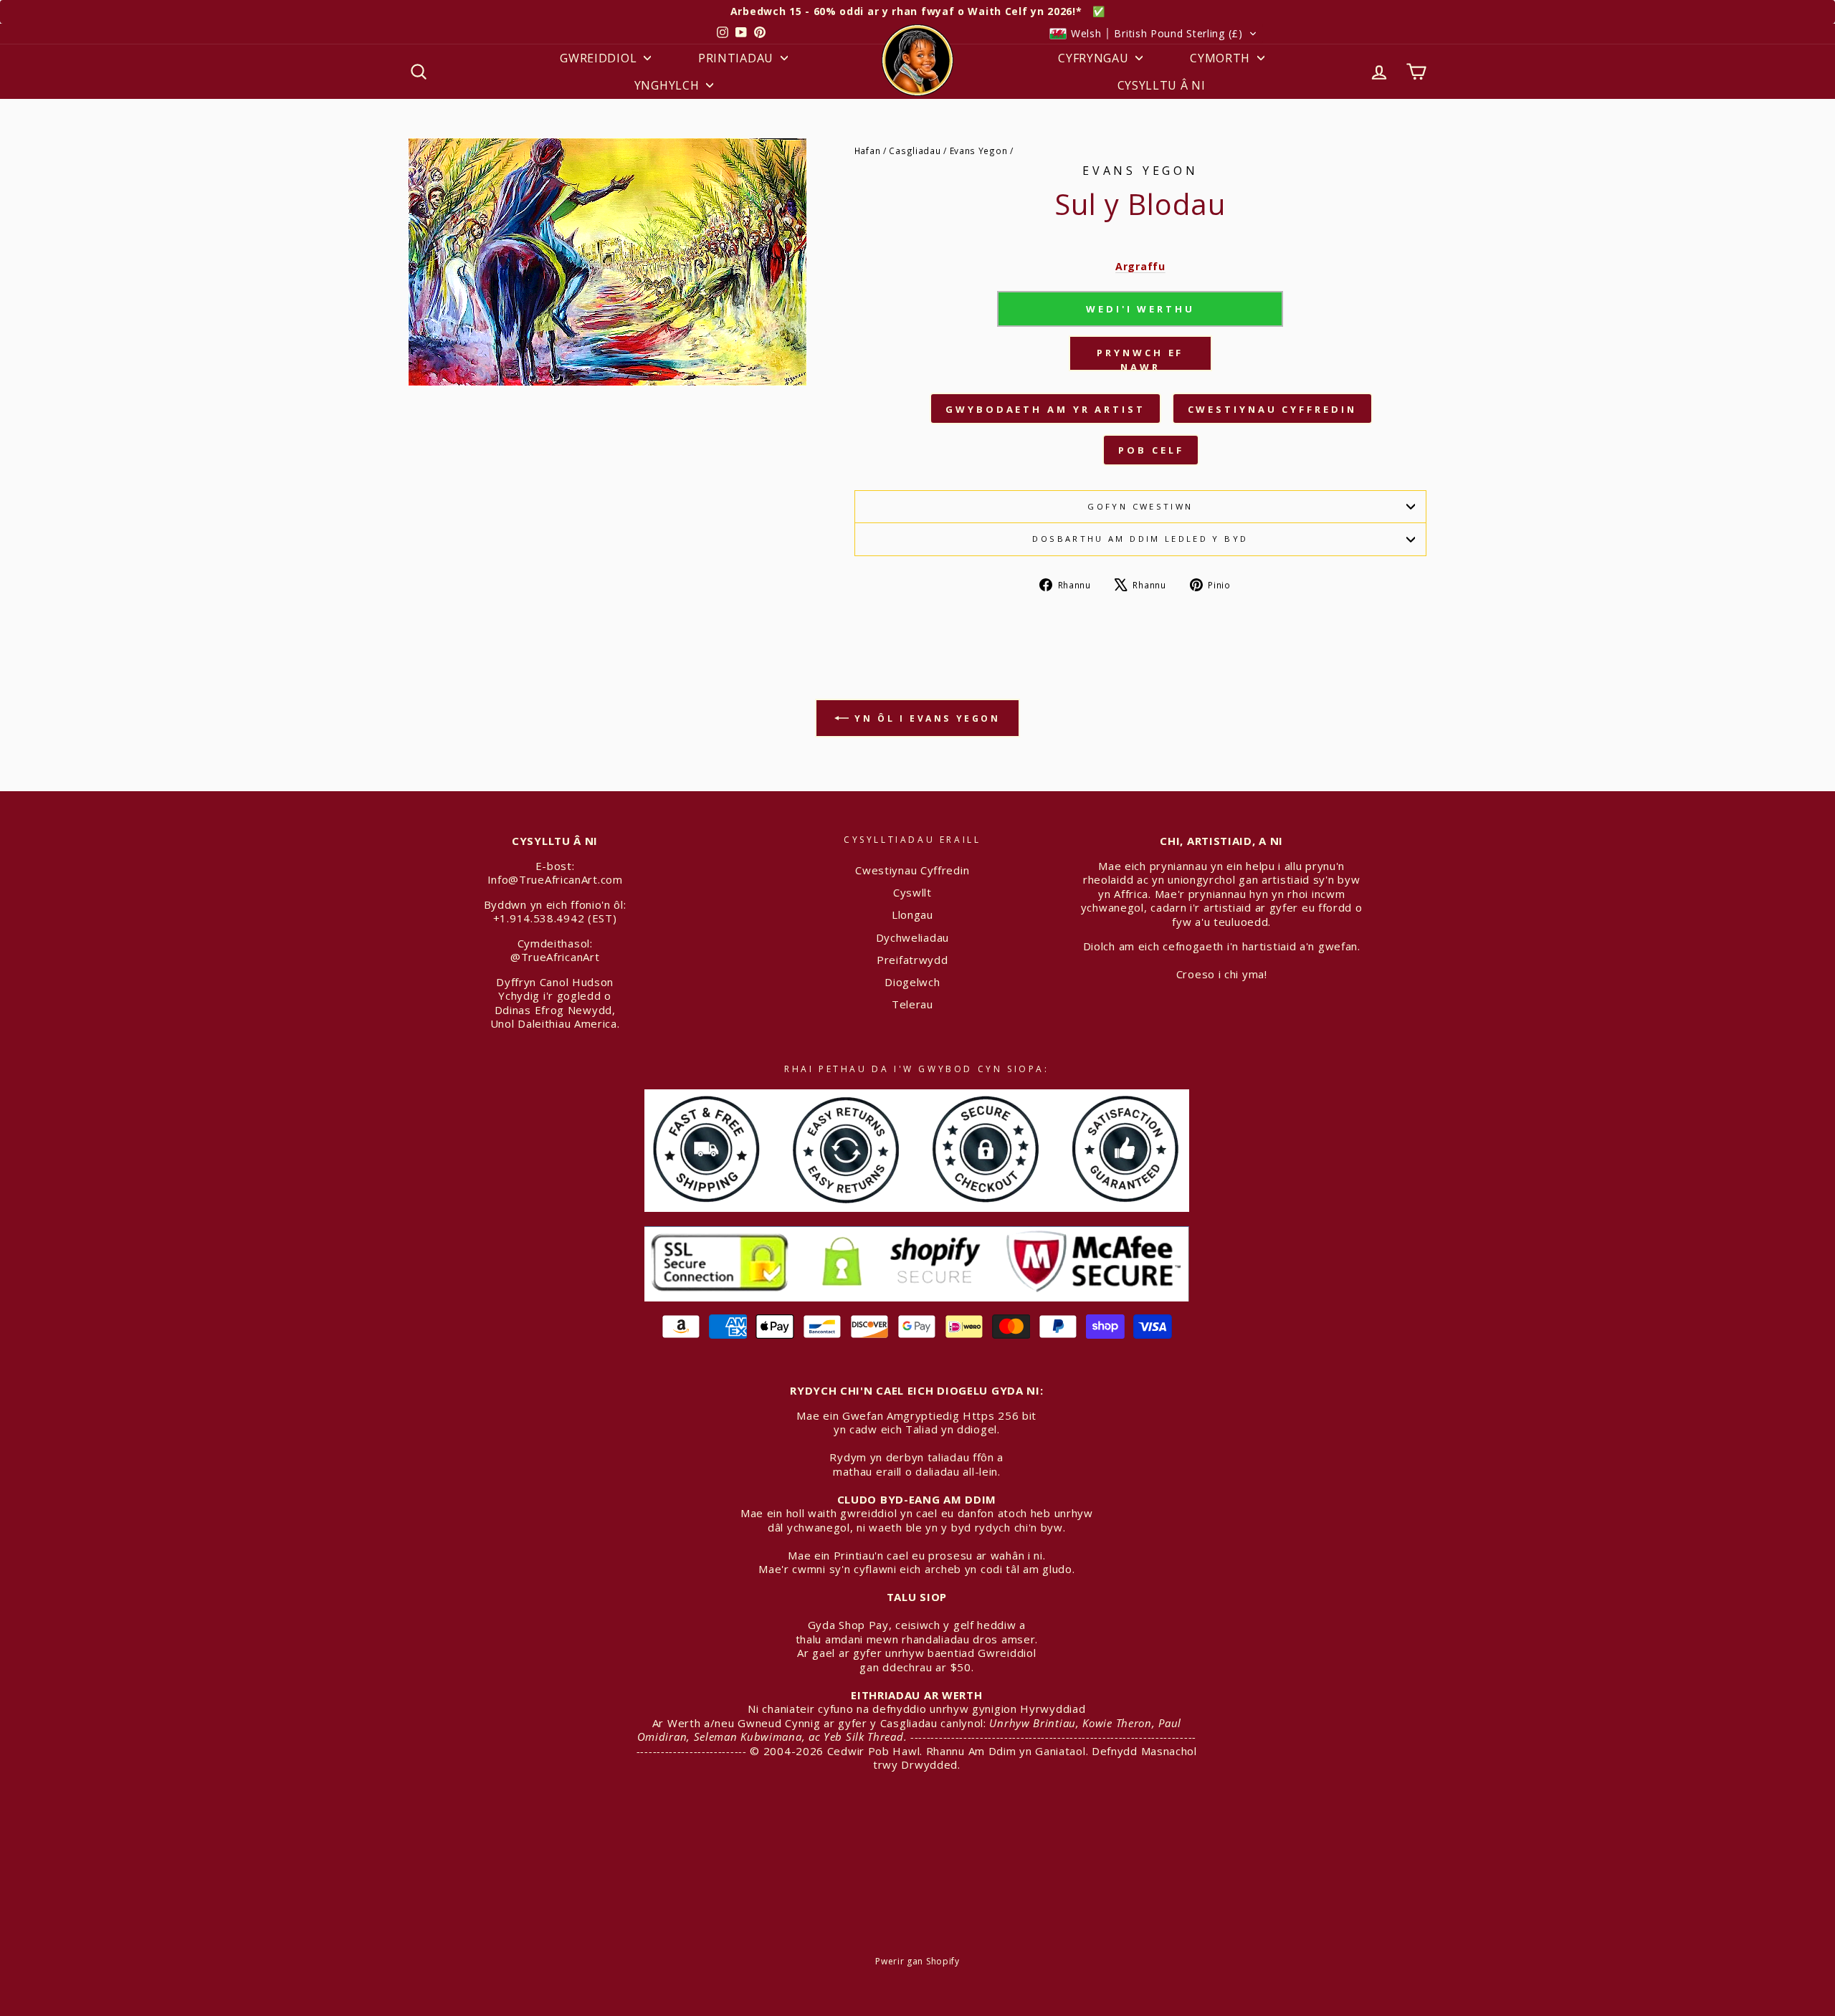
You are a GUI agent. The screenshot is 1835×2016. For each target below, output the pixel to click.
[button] (1153, 34)
